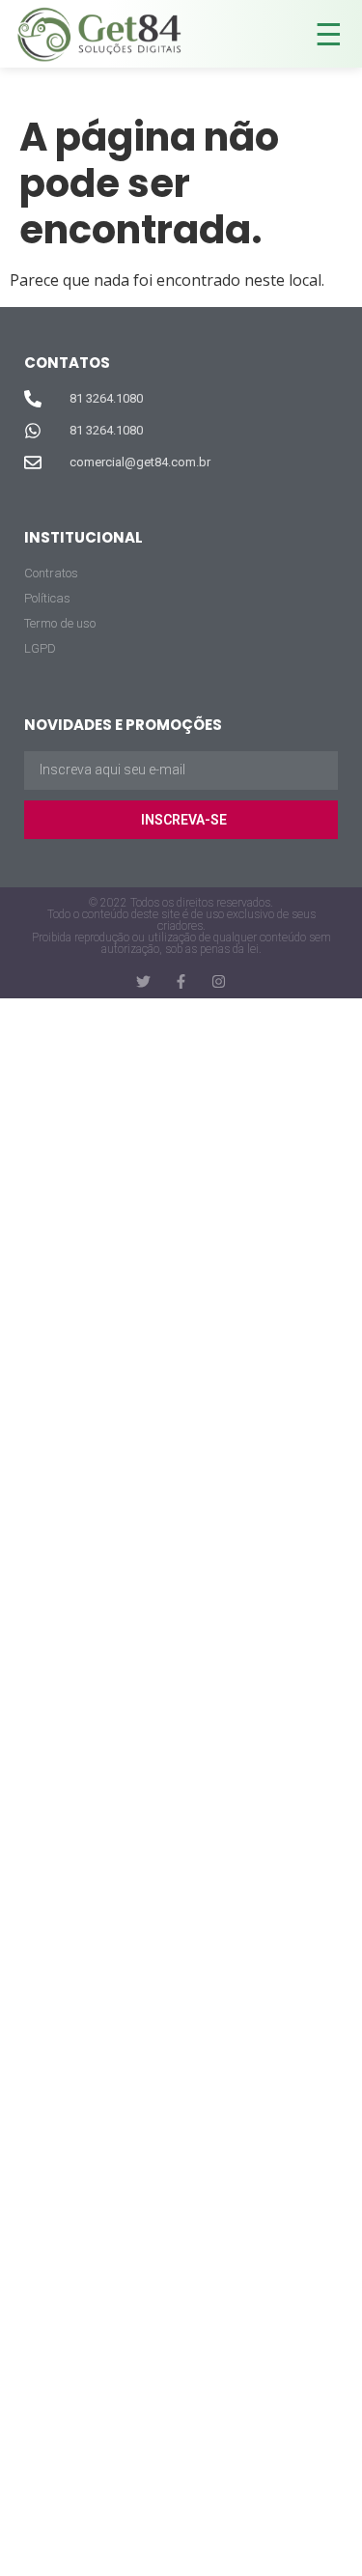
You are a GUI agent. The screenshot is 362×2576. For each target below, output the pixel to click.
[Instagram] (219, 981)
